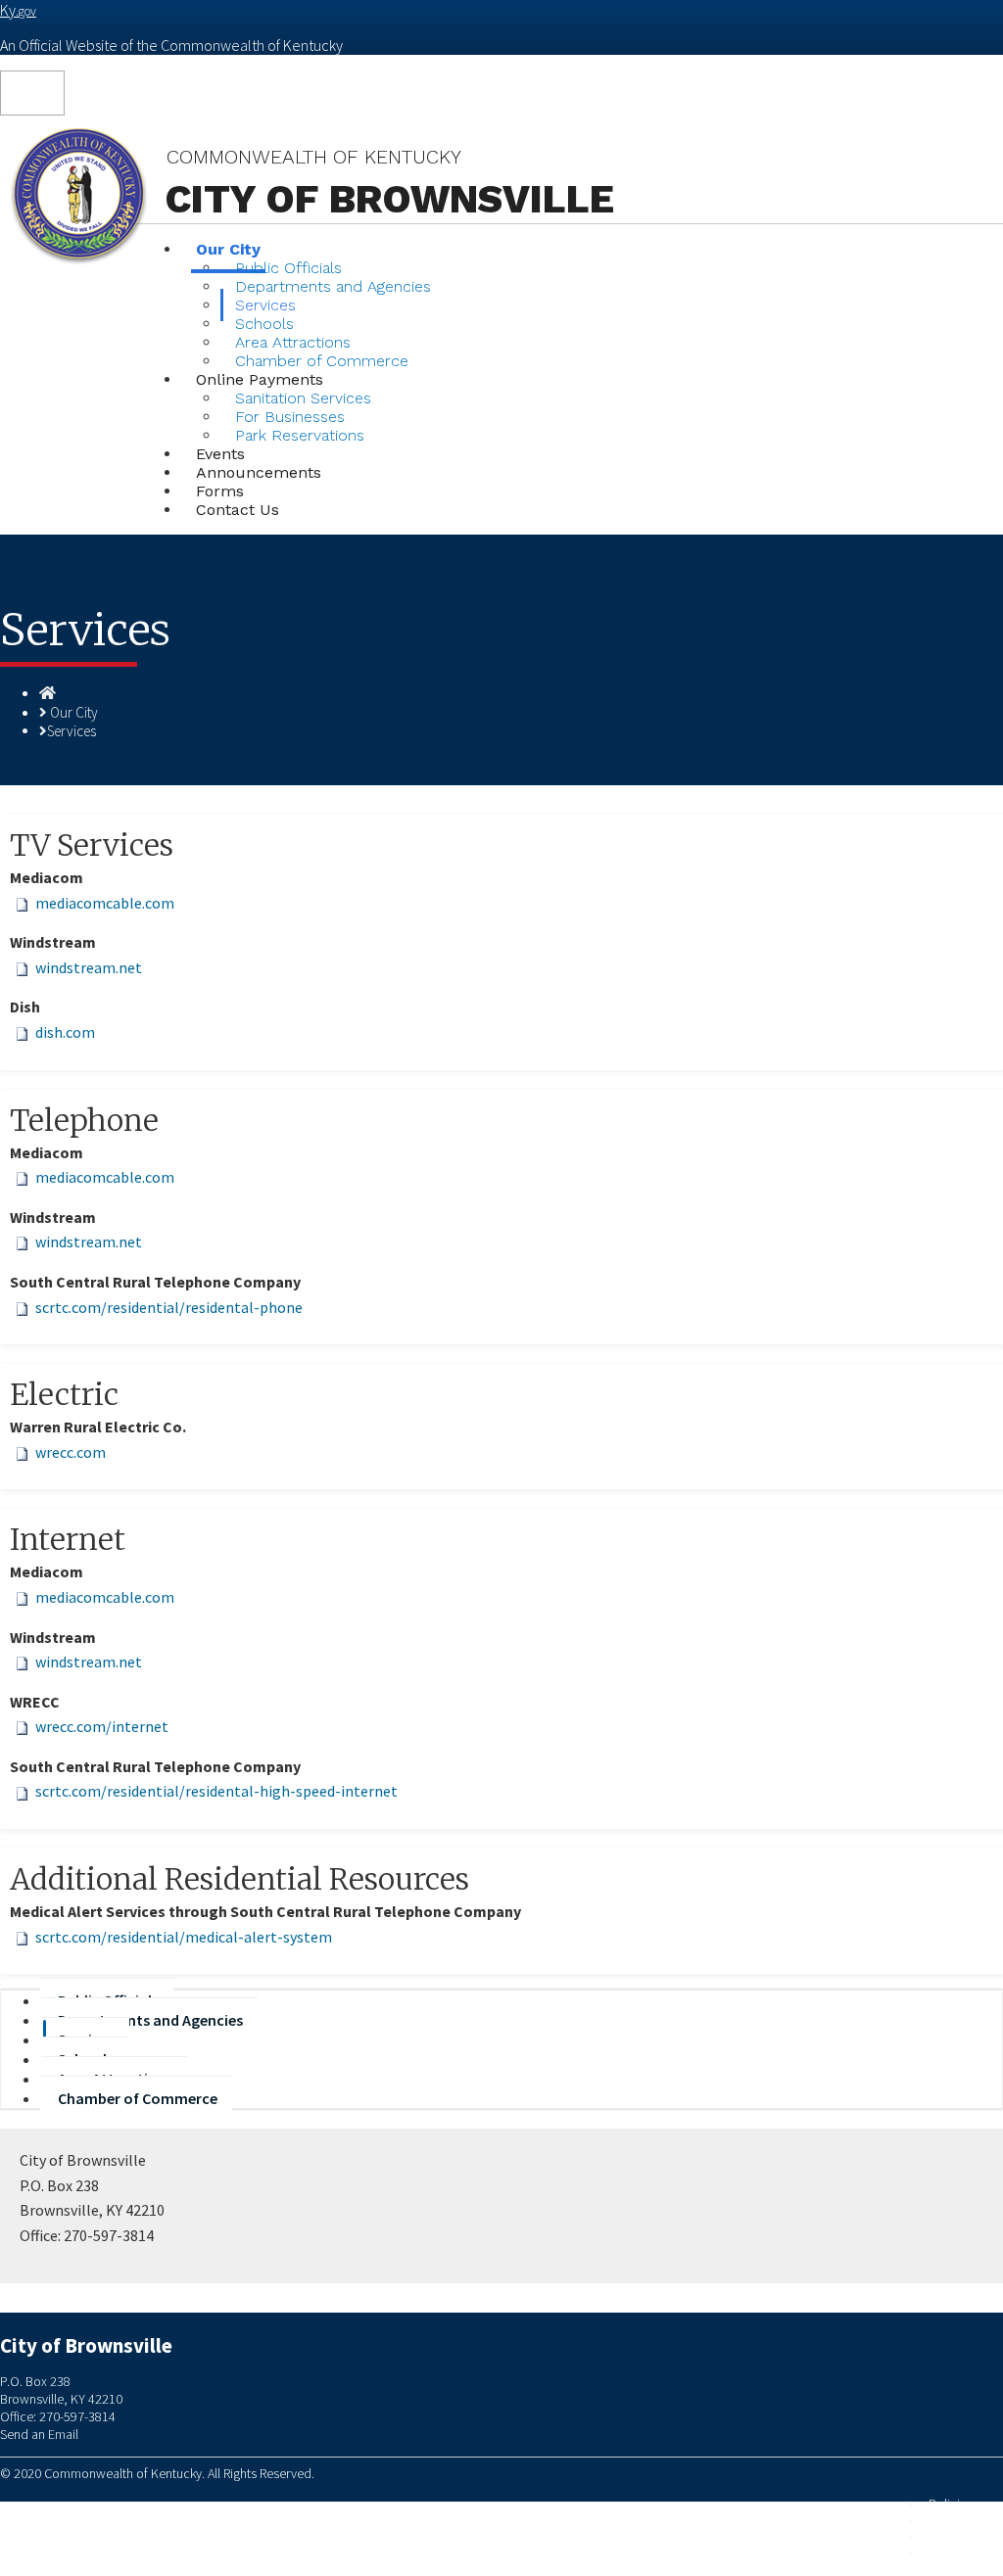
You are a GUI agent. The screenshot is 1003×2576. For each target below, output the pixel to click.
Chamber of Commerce (138, 2098)
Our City (74, 712)
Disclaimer (957, 2537)
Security (951, 2521)
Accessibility (963, 2554)
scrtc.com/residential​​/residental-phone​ (169, 1307)
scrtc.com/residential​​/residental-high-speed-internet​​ (216, 1791)
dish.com (65, 1032)
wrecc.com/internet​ (102, 1726)
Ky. (18, 10)
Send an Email (39, 2434)
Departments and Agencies (333, 286)
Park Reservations (300, 435)
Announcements (259, 472)
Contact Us (238, 510)
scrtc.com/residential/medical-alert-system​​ (184, 1937)
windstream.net (89, 967)
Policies (951, 2504)
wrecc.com (71, 1452)
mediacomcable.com (105, 903)
